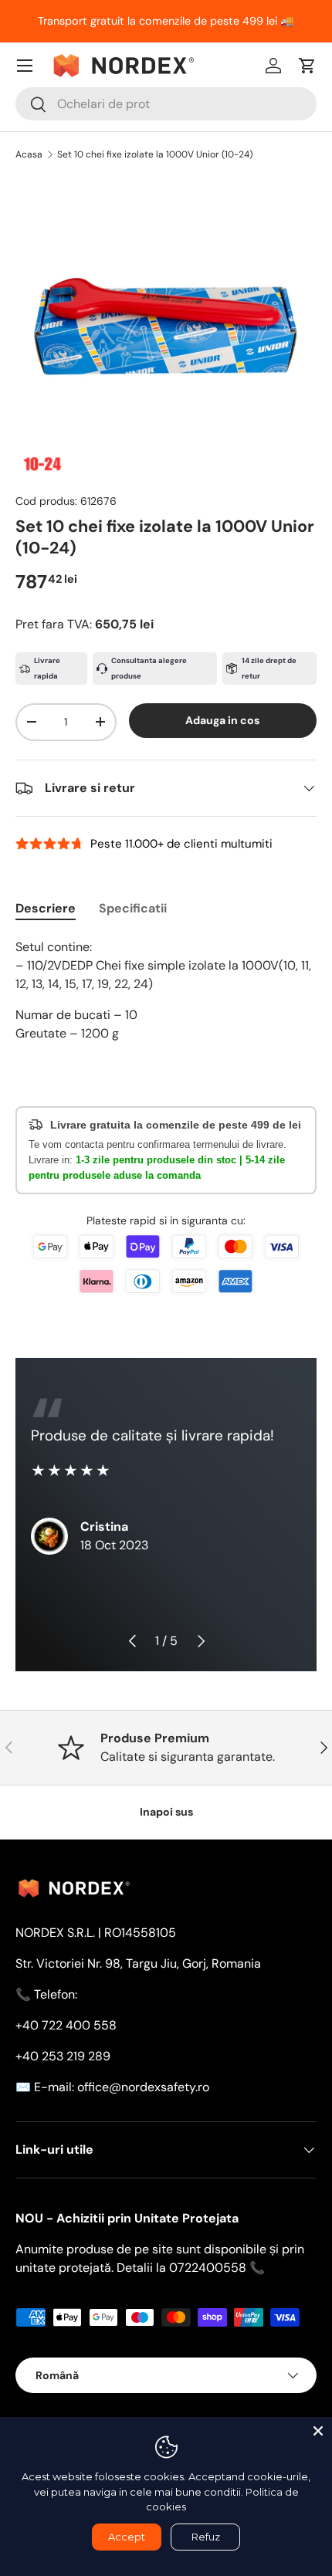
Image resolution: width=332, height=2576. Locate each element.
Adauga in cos (222, 720)
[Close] (318, 2431)
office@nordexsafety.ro (143, 2087)
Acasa (29, 154)
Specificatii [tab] (133, 908)
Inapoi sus (166, 1812)
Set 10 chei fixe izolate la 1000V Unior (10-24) (155, 154)
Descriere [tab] (46, 908)
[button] (307, 66)
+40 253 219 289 (63, 2056)
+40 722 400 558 (66, 2025)
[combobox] (166, 104)
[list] (166, 327)
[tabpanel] (166, 990)
